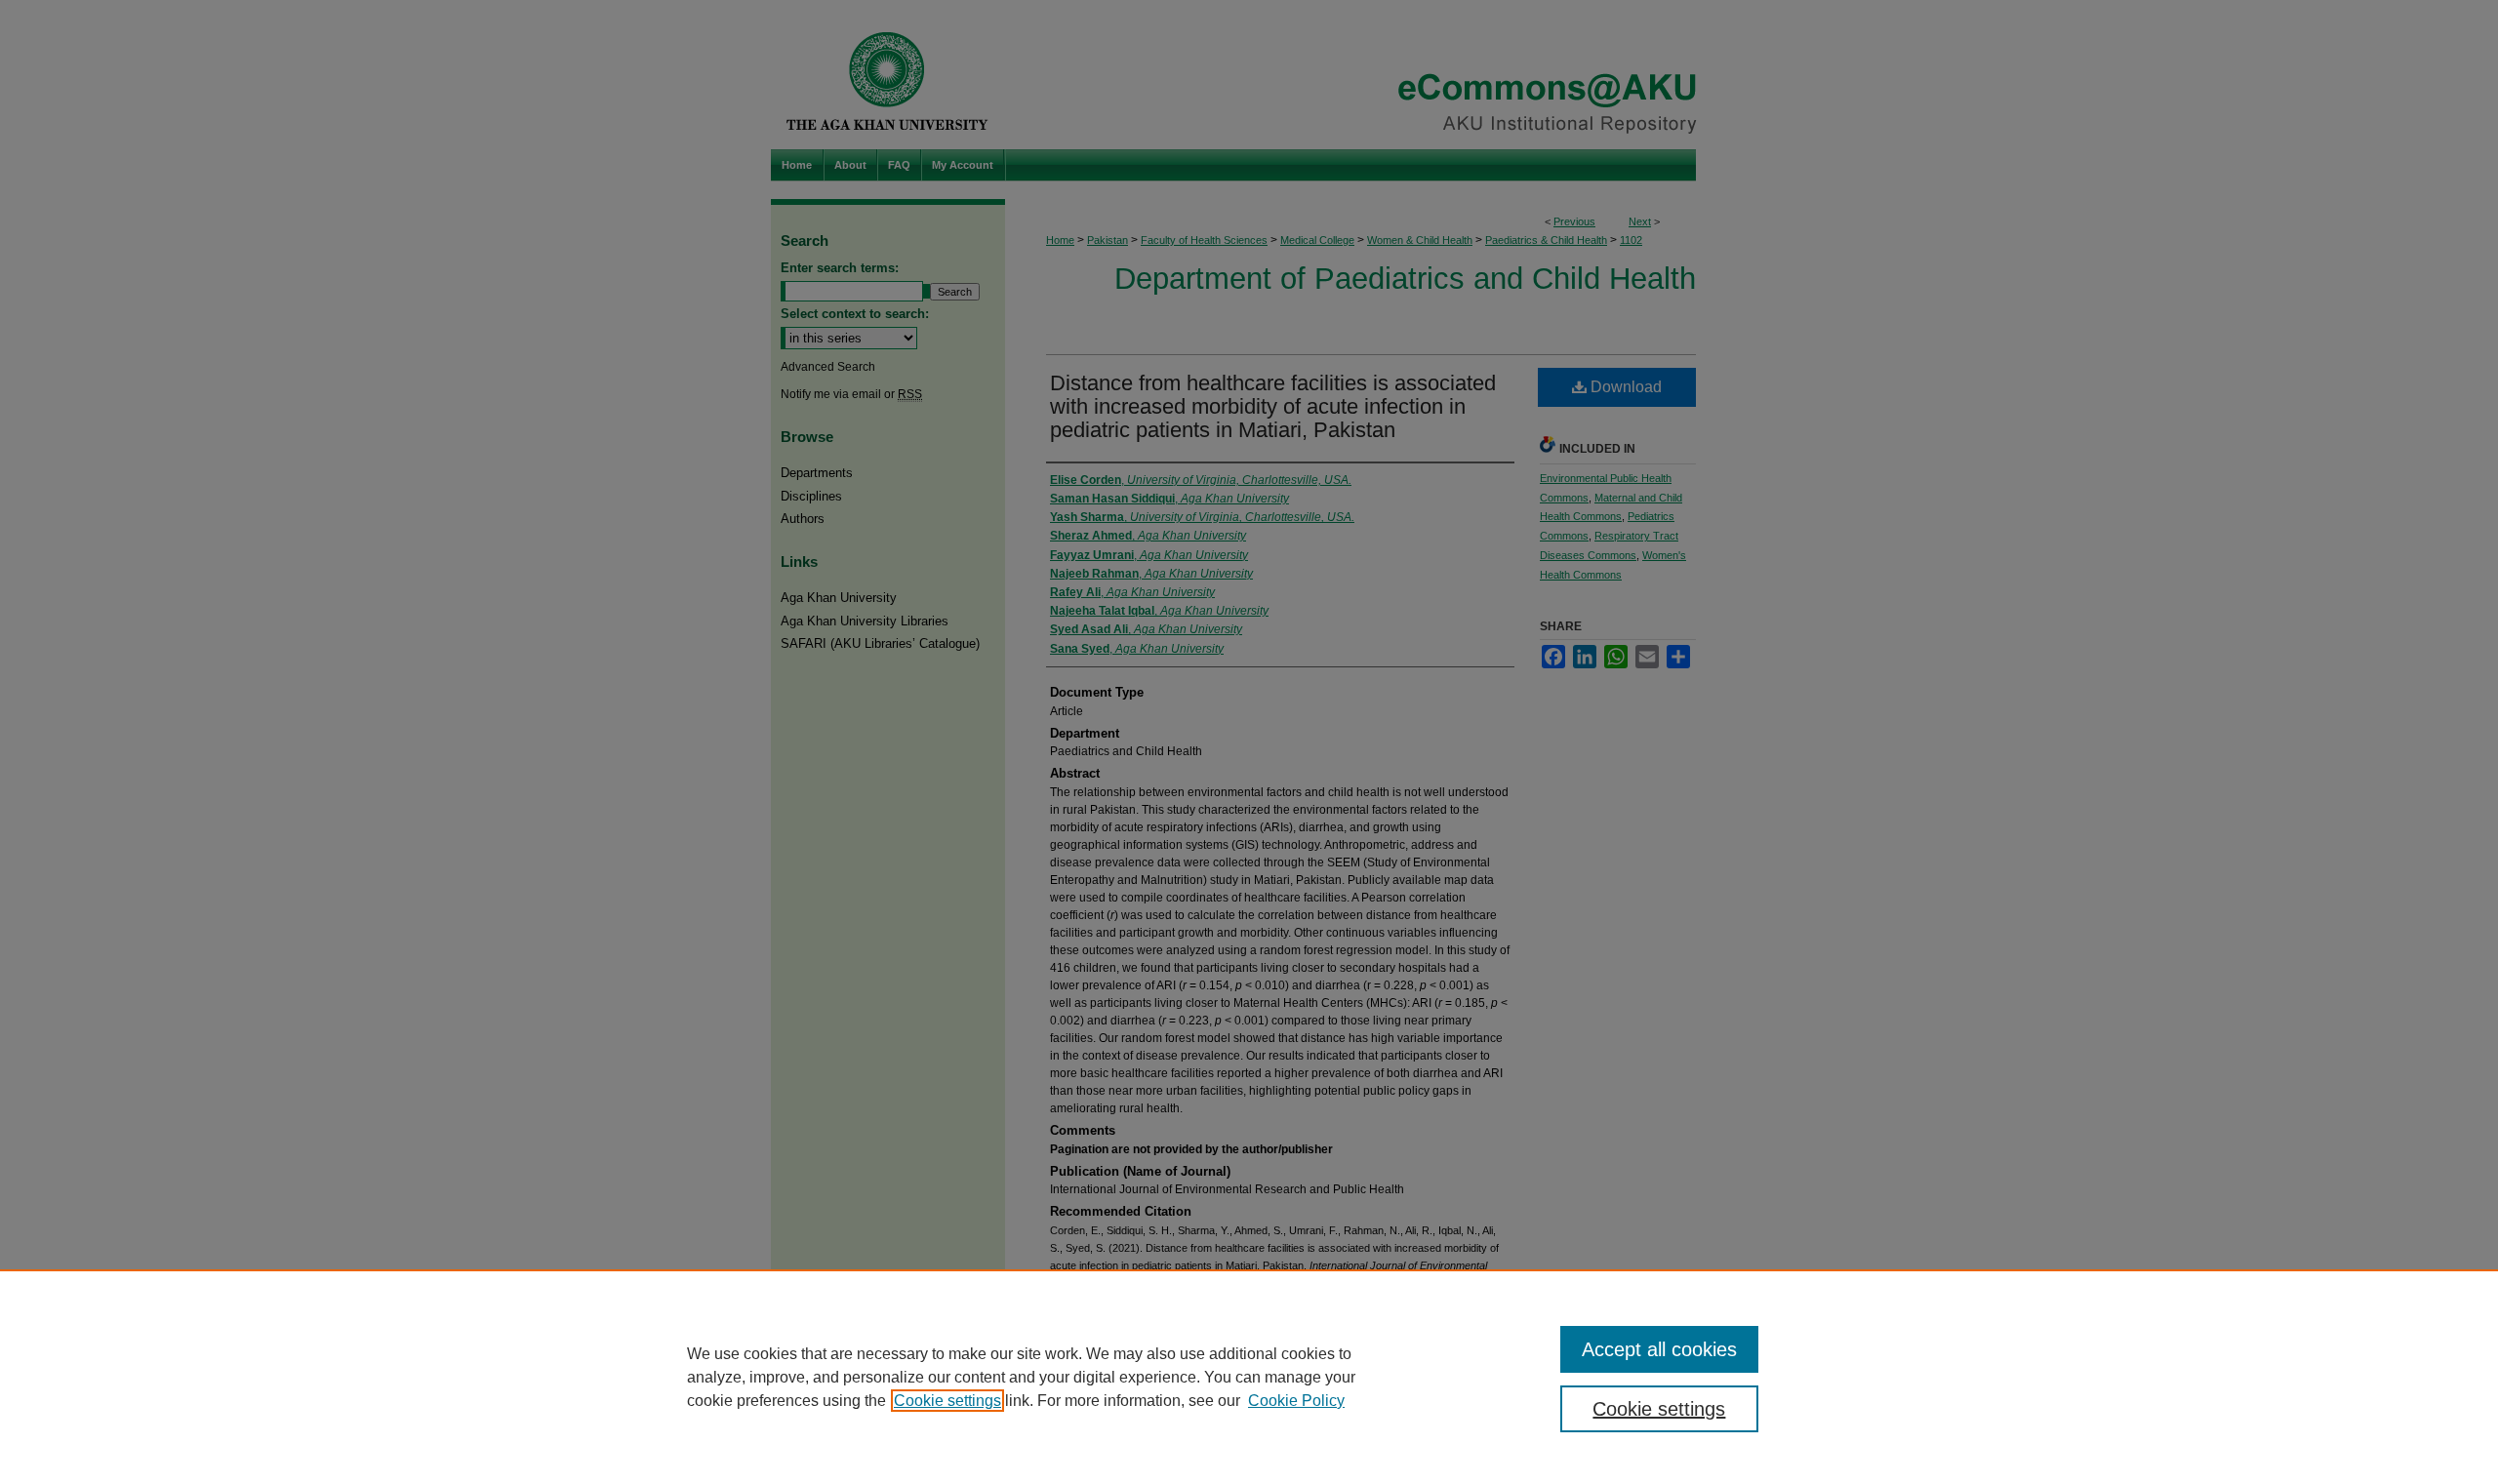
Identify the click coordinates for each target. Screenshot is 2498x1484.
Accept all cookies (1659, 1349)
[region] (1249, 1377)
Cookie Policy (1296, 1401)
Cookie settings (947, 1401)
